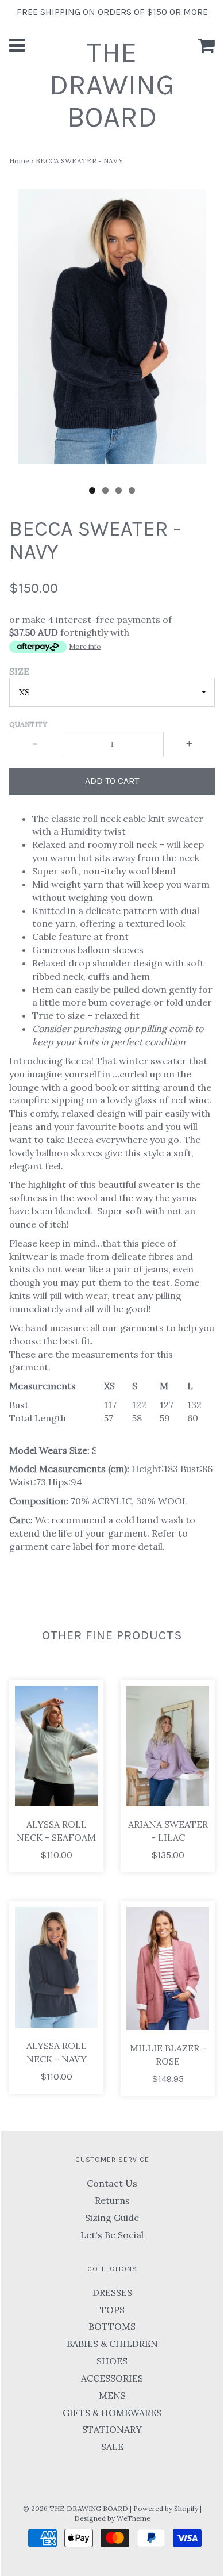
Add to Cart (112, 781)
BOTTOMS (112, 2326)
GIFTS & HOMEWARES (112, 2413)
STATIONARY (112, 2429)
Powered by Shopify (166, 2508)
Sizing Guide (112, 2218)
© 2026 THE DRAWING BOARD (76, 2508)
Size (19, 671)
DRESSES (112, 2292)
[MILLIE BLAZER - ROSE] (168, 1969)
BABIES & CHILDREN (112, 2344)
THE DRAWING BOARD (112, 85)
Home (19, 161)
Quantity (28, 724)
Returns (112, 2200)
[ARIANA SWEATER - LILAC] (168, 1746)
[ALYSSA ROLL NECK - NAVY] (56, 1967)
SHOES (112, 2361)
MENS (112, 2395)
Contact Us (112, 2183)
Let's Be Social (112, 2235)
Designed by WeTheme (112, 2518)
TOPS (112, 2310)
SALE (112, 2447)
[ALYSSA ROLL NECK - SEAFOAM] (56, 1746)
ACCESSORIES (112, 2378)
